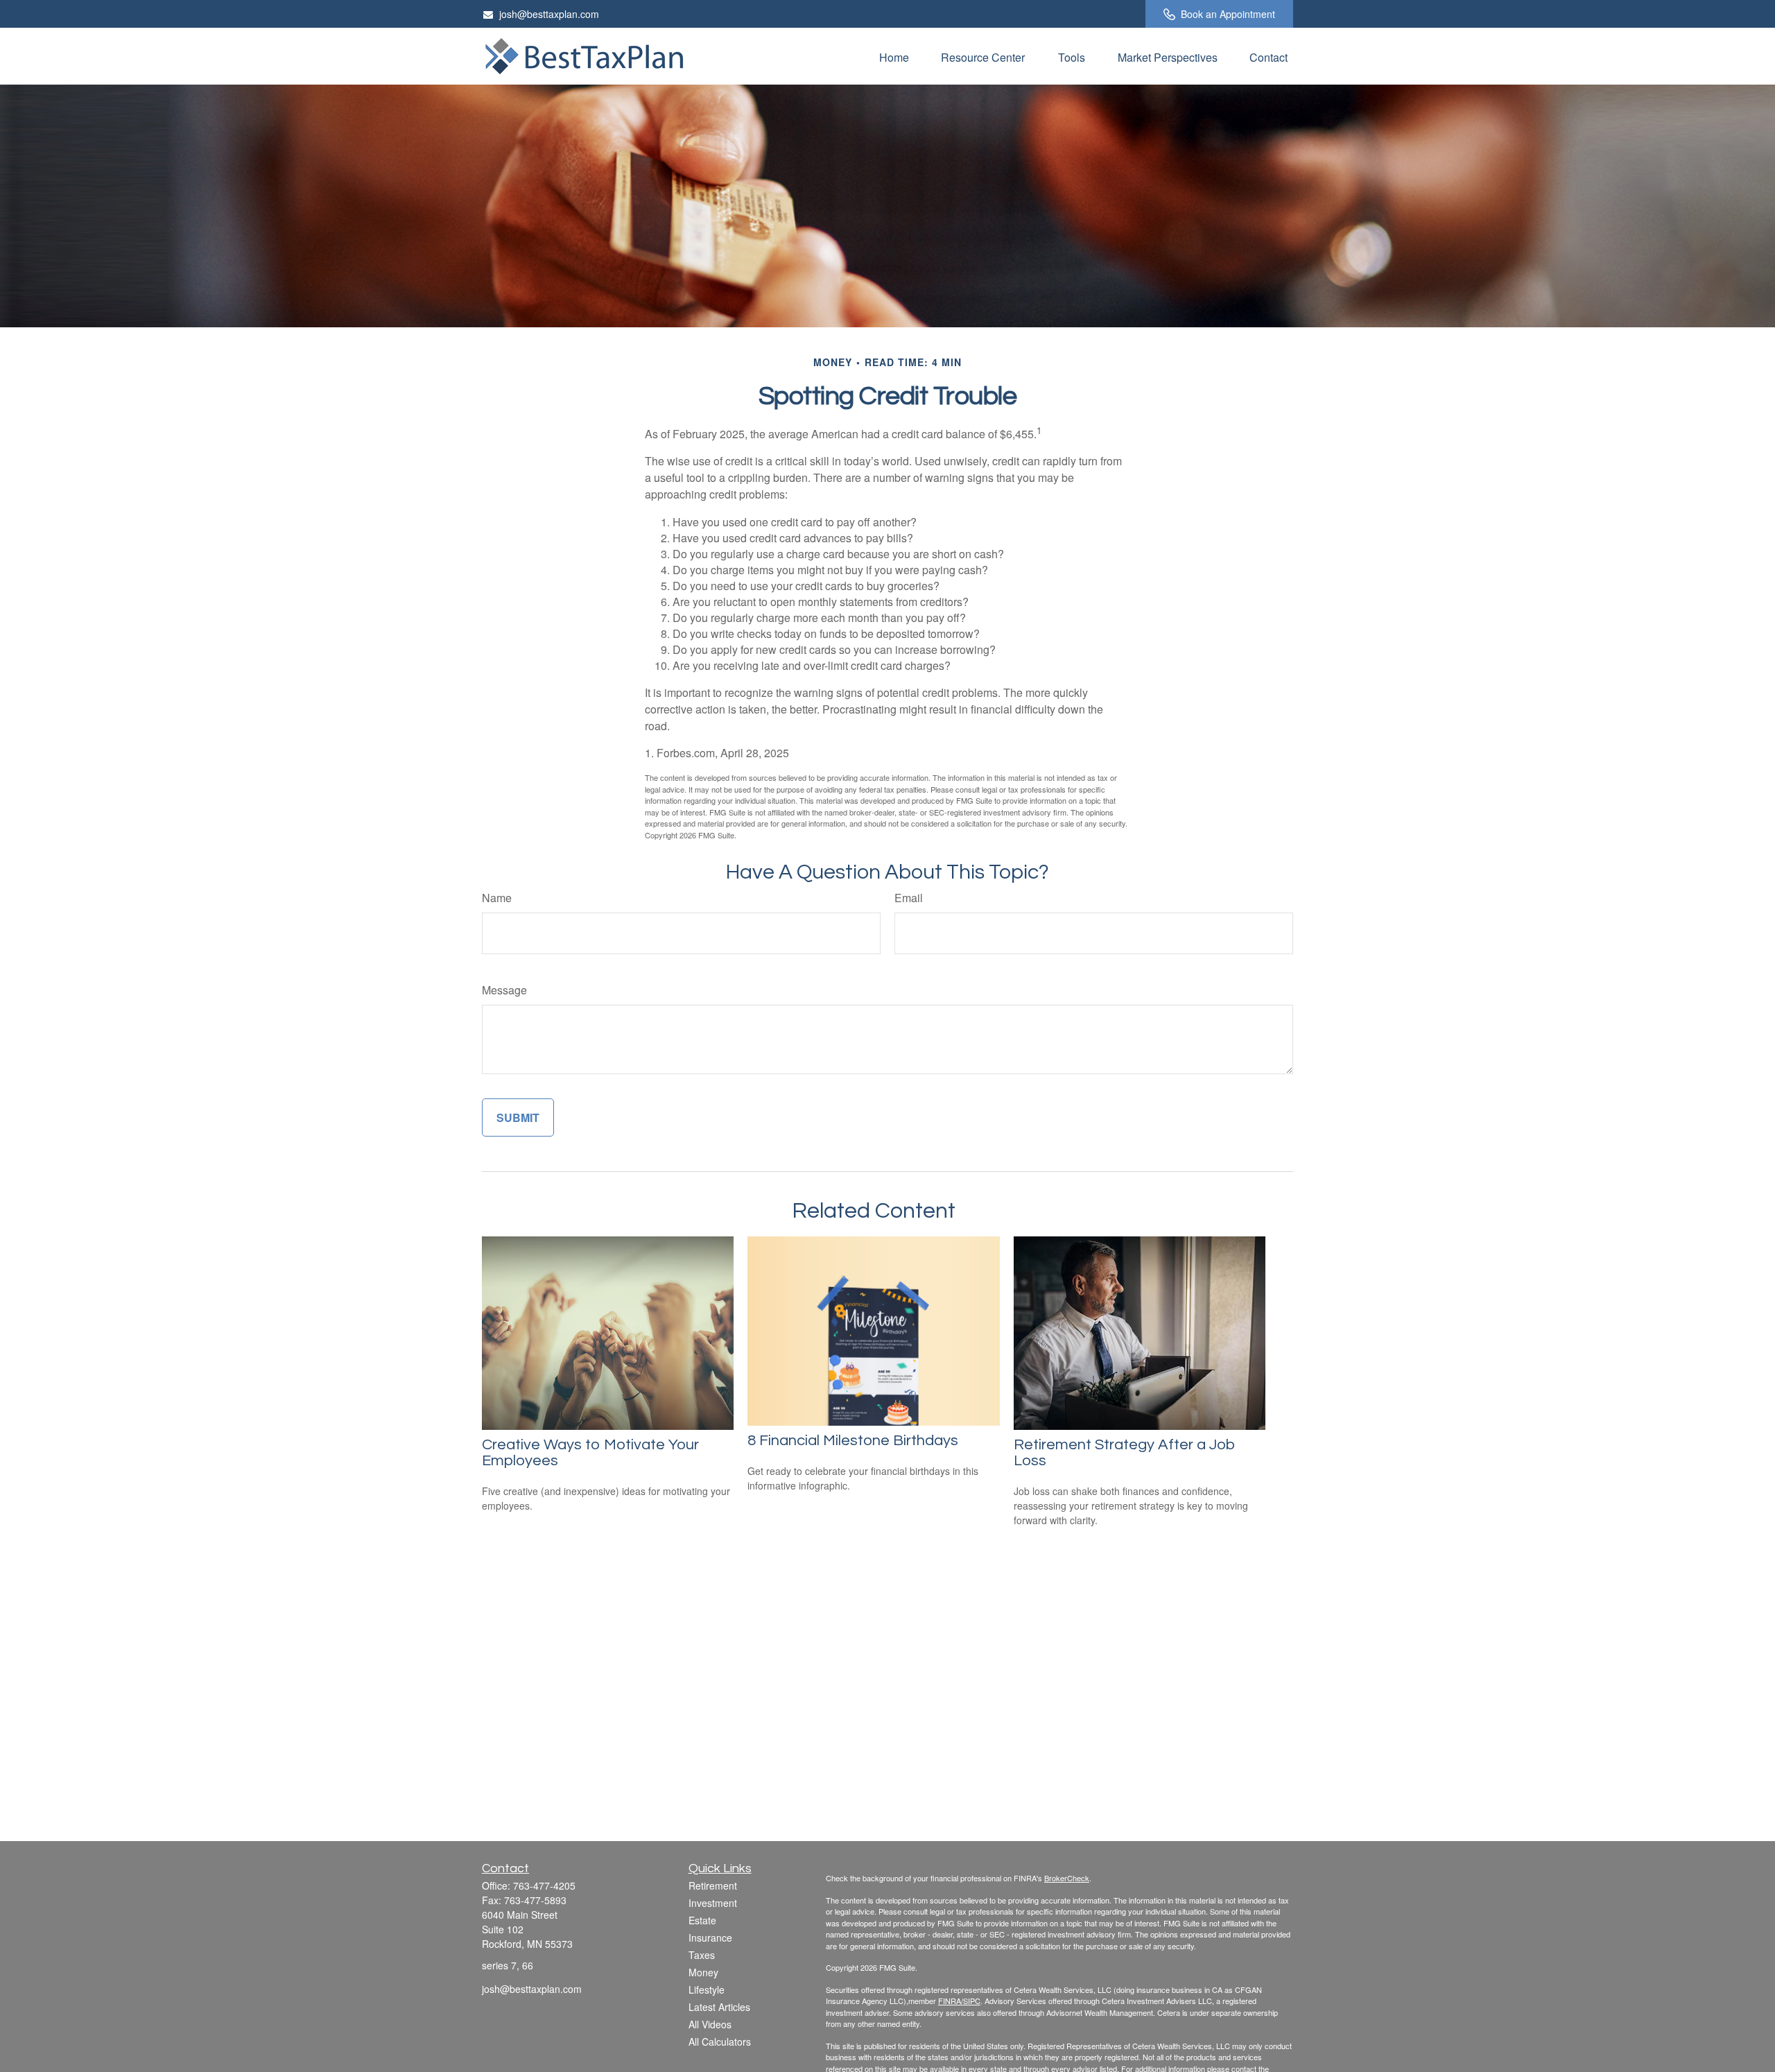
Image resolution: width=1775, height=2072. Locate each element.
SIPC (972, 2001)
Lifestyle (707, 1989)
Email (909, 898)
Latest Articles (719, 2007)
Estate (702, 1920)
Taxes (702, 1955)
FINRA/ (951, 2001)
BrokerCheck (1067, 1878)
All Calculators (720, 2041)
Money (703, 1972)
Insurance (710, 1937)
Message (504, 990)
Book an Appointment (1228, 14)
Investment (713, 1903)
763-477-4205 (544, 1885)
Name (497, 898)
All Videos (710, 2024)
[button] (894, 56)
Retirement (713, 1885)
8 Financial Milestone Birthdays (853, 1441)
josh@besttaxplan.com (549, 14)
